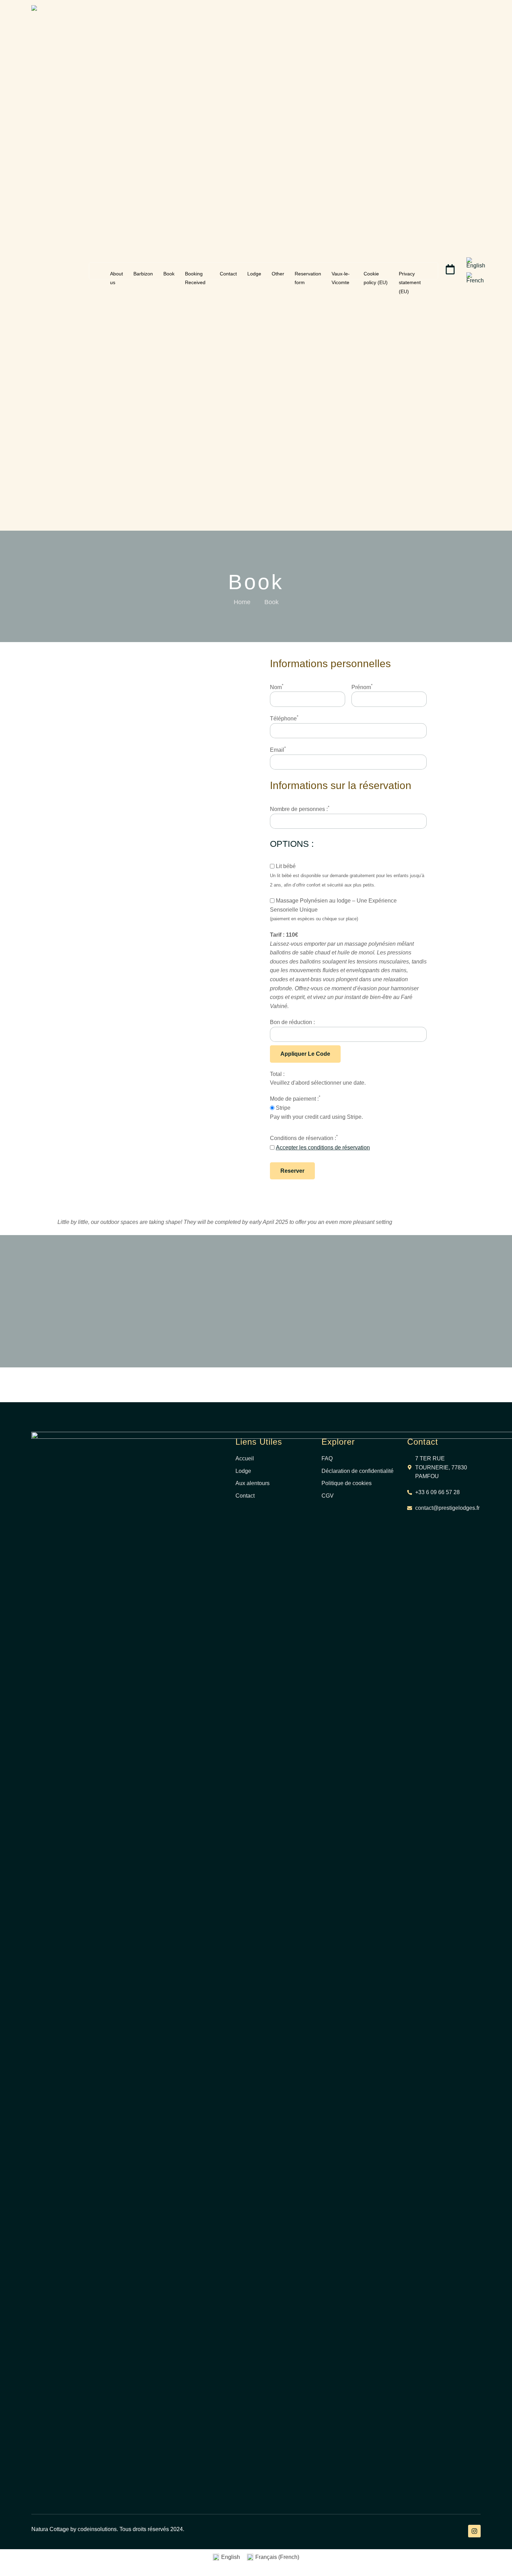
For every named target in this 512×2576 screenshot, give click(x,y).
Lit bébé (285, 866)
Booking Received (195, 274)
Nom (277, 687)
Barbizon (143, 274)
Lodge (254, 274)
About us (117, 274)
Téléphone (284, 718)
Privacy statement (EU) (410, 274)
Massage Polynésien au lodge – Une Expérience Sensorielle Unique (333, 905)
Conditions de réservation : (304, 1138)
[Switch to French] (475, 278)
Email (278, 749)
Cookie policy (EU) (376, 274)
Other (278, 274)
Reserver (292, 1171)
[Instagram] (474, 2531)
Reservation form (308, 274)
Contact (228, 274)
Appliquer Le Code (305, 1054)
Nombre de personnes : (300, 809)
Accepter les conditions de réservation (323, 1148)
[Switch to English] (476, 263)
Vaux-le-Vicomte (341, 274)
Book (169, 274)
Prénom (362, 687)
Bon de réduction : (292, 1022)
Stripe (282, 1108)
